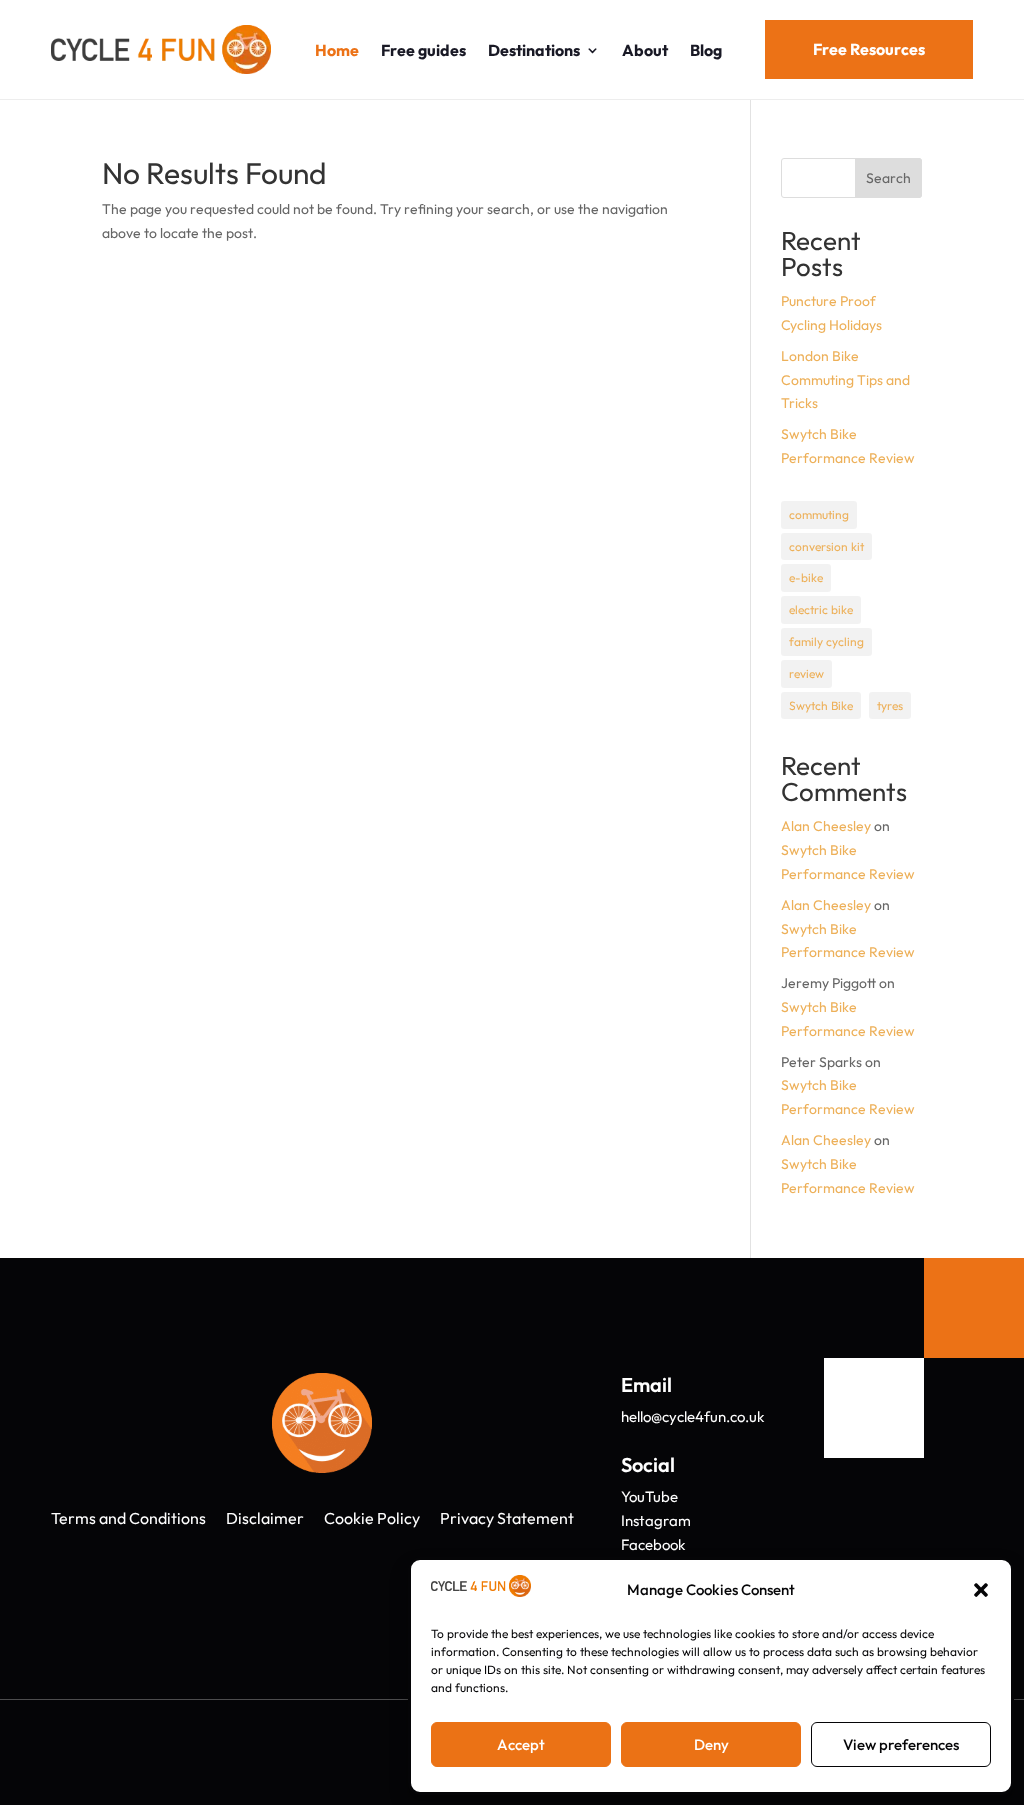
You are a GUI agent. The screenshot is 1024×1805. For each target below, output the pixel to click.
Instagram (656, 1520)
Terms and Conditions (128, 1518)
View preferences (901, 1744)
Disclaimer (265, 1518)
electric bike (821, 609)
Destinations (534, 50)
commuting (819, 514)
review (806, 673)
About (645, 50)
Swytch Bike (821, 705)
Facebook (653, 1544)
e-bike (806, 577)
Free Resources (869, 49)
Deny (711, 1744)
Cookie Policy (372, 1518)
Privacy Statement (507, 1518)
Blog (706, 50)
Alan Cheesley (826, 826)
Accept (521, 1744)
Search (888, 178)
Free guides (423, 50)
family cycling (826, 641)
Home (337, 50)
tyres (890, 705)
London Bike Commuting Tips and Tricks (845, 380)
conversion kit (826, 546)
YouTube (649, 1496)
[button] (981, 1590)
